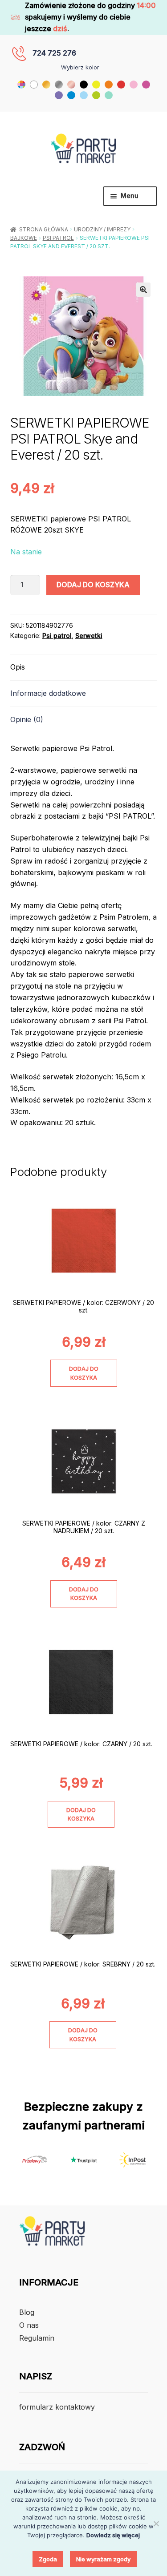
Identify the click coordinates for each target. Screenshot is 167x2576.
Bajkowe (24, 238)
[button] (143, 290)
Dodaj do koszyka (93, 585)
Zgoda (48, 2559)
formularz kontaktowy (57, 2407)
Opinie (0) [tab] (27, 719)
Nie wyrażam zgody (103, 2559)
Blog (27, 2312)
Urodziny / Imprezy (102, 229)
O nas (29, 2325)
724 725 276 (54, 53)
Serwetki (89, 636)
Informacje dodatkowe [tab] (48, 693)
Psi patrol (58, 238)
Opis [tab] (18, 667)
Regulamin (37, 2338)
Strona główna (44, 229)
